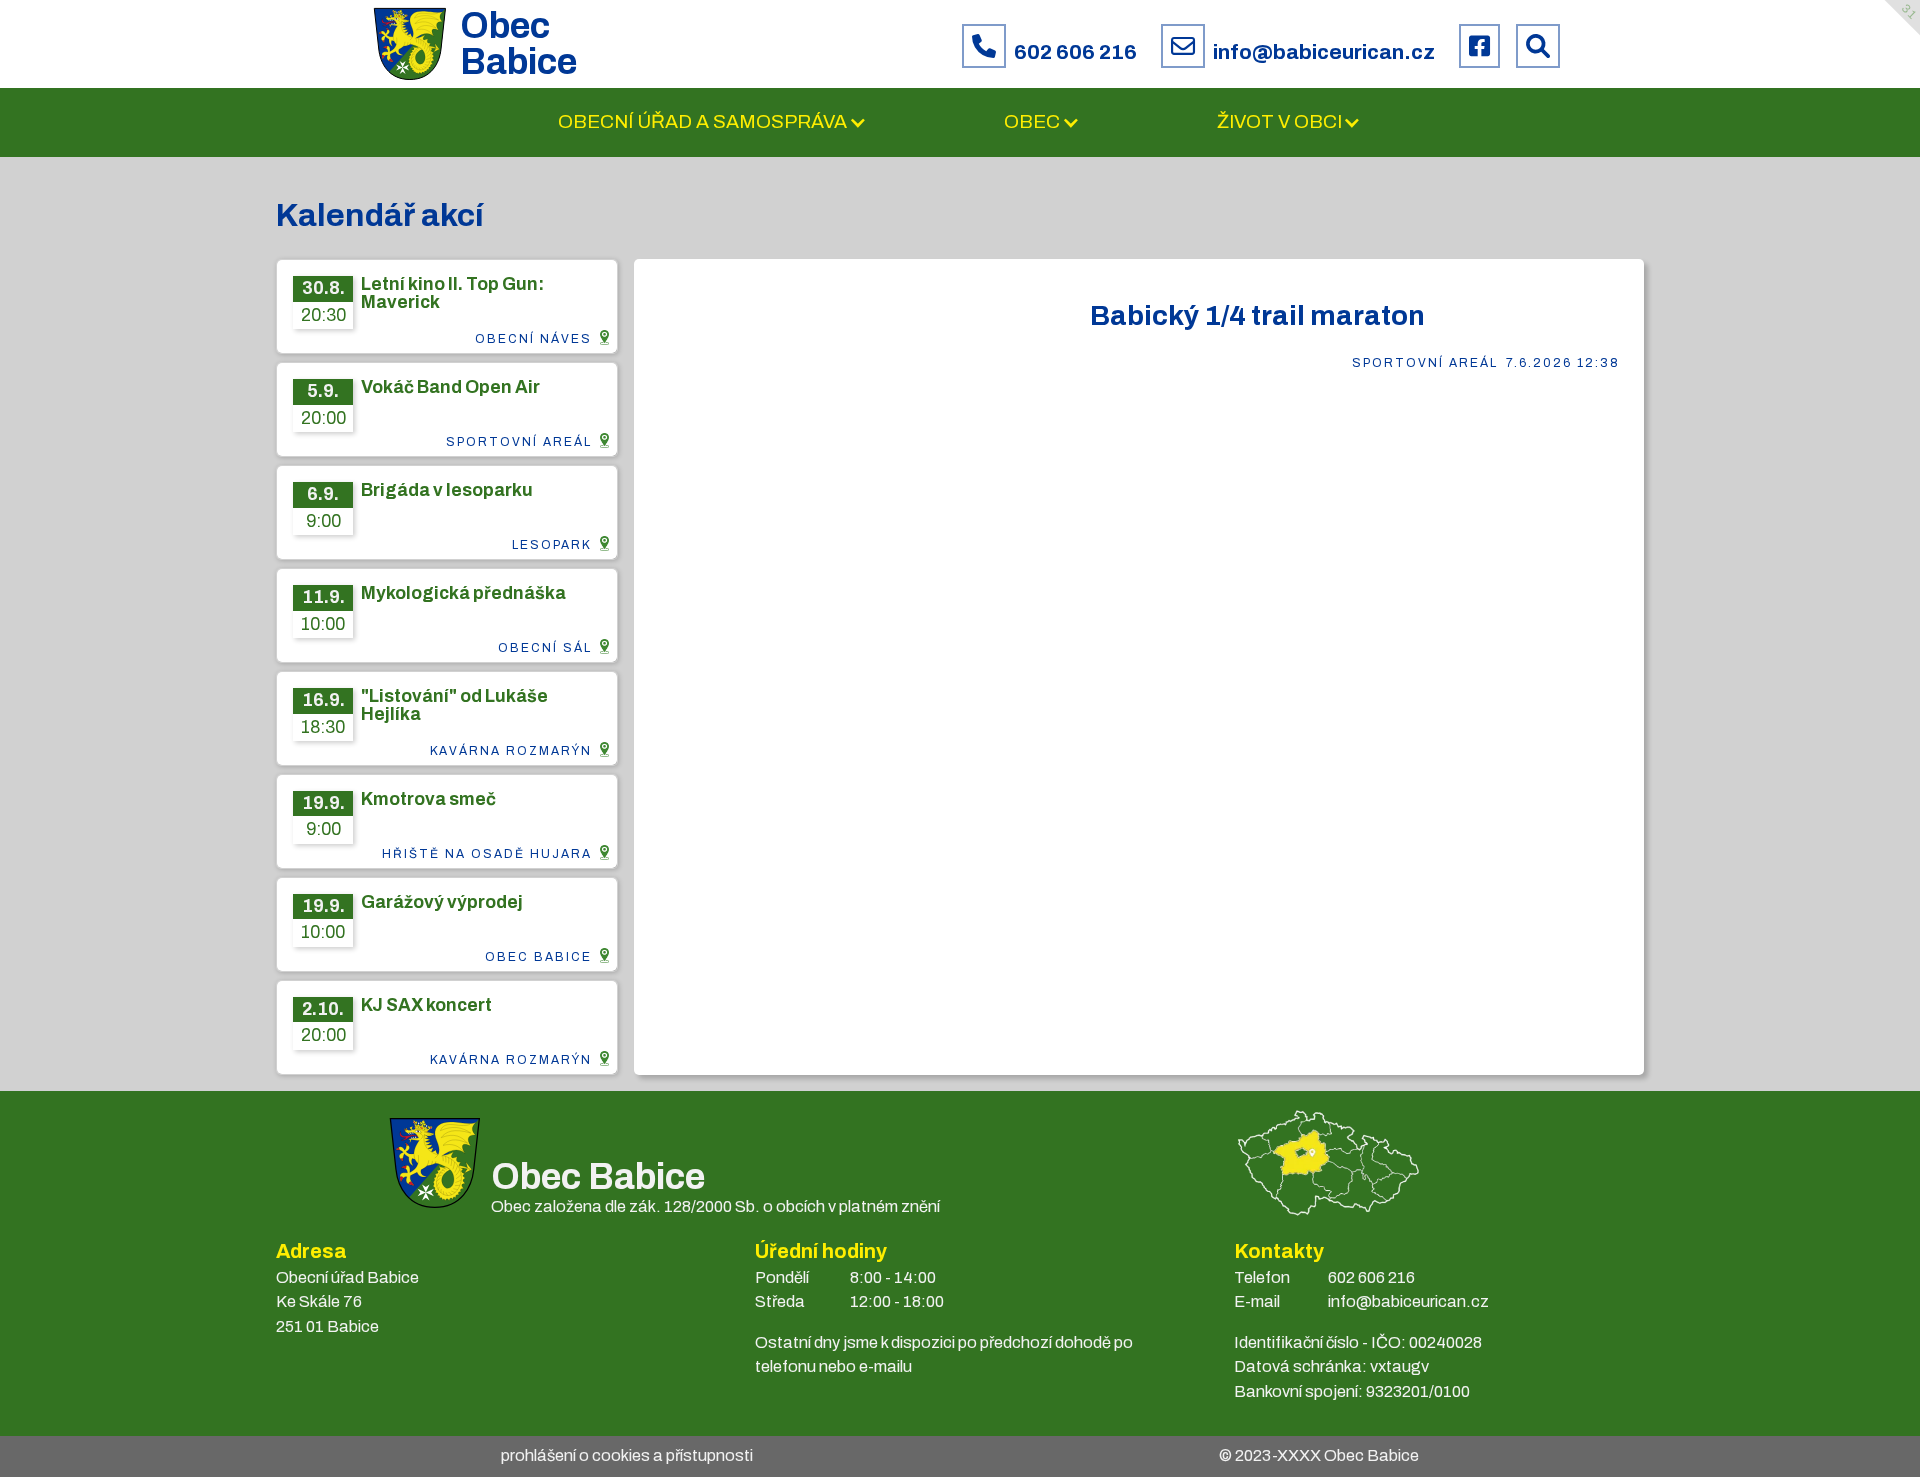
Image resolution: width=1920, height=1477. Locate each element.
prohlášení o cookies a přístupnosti (627, 1455)
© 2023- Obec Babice (1319, 1455)
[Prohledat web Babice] (1538, 46)
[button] (712, 122)
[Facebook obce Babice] (1479, 46)
